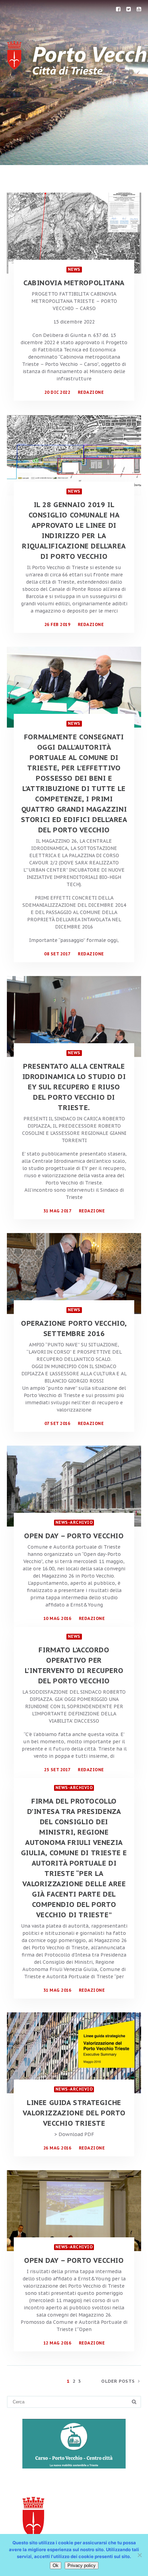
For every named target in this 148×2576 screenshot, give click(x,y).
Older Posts (118, 2381)
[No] (139, 2555)
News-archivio (74, 1522)
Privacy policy (82, 2565)
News (74, 269)
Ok (56, 2565)
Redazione (91, 392)
